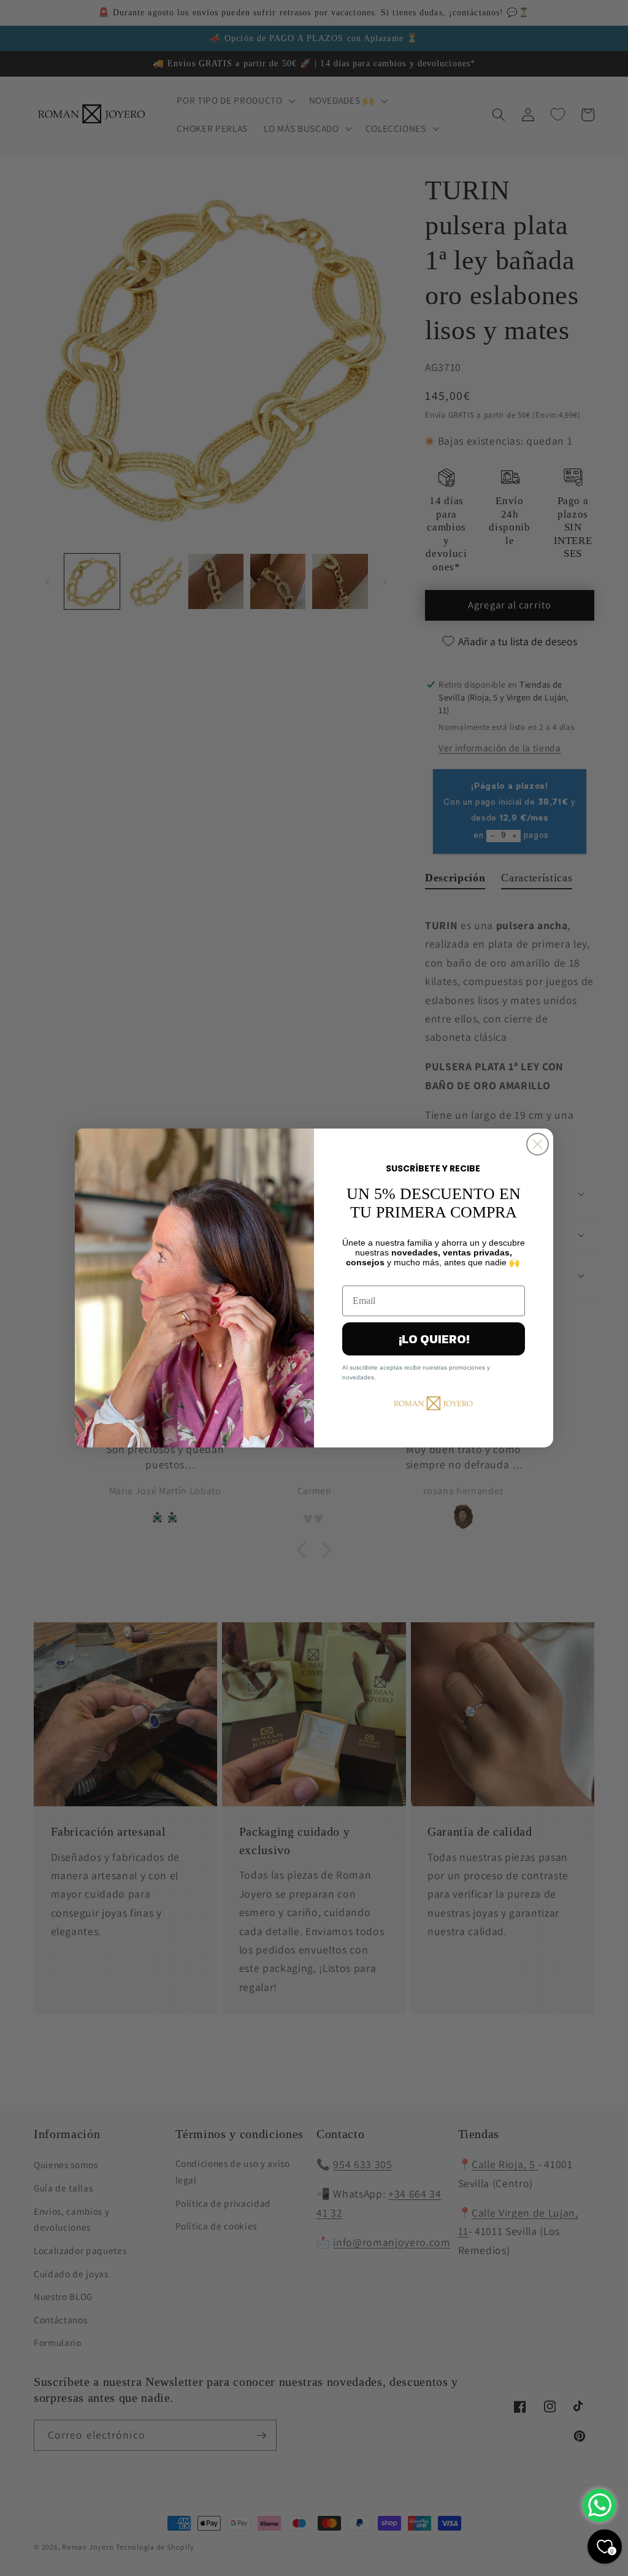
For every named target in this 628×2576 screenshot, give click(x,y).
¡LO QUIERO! (434, 1339)
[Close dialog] (538, 1144)
